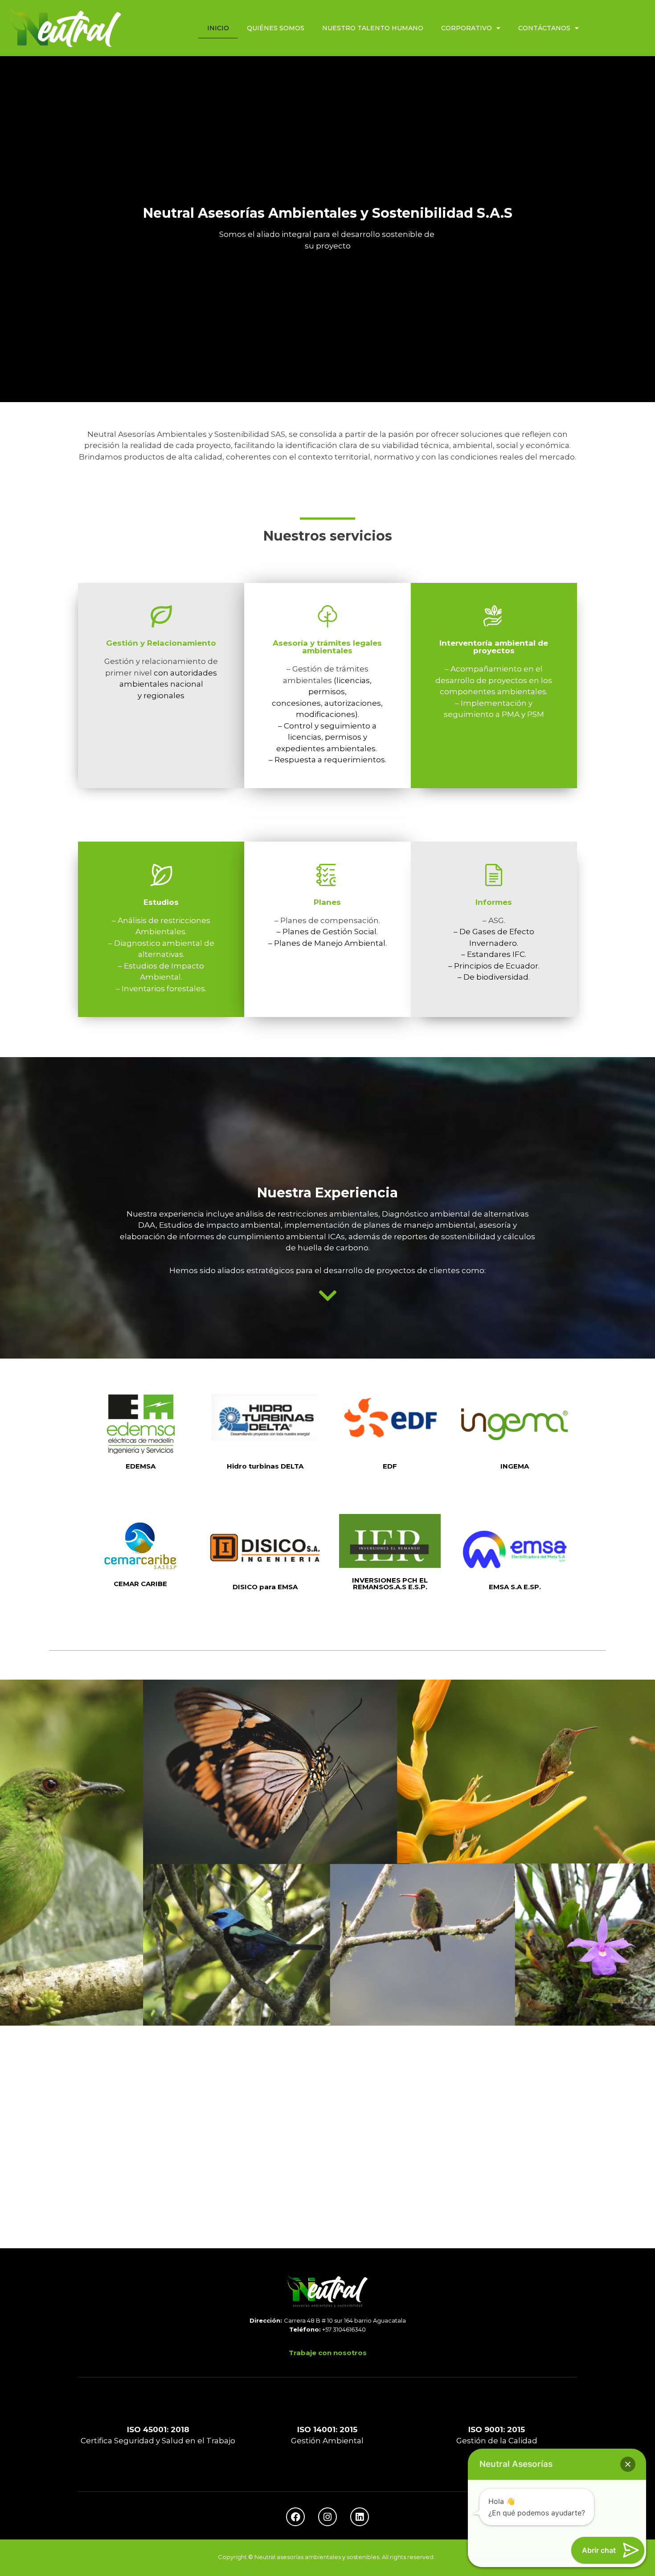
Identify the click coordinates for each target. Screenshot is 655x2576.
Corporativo (467, 28)
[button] (628, 2464)
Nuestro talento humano (373, 28)
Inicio (218, 28)
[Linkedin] (360, 2517)
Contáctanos (544, 28)
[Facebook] (295, 2517)
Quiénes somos (276, 28)
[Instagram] (327, 2517)
